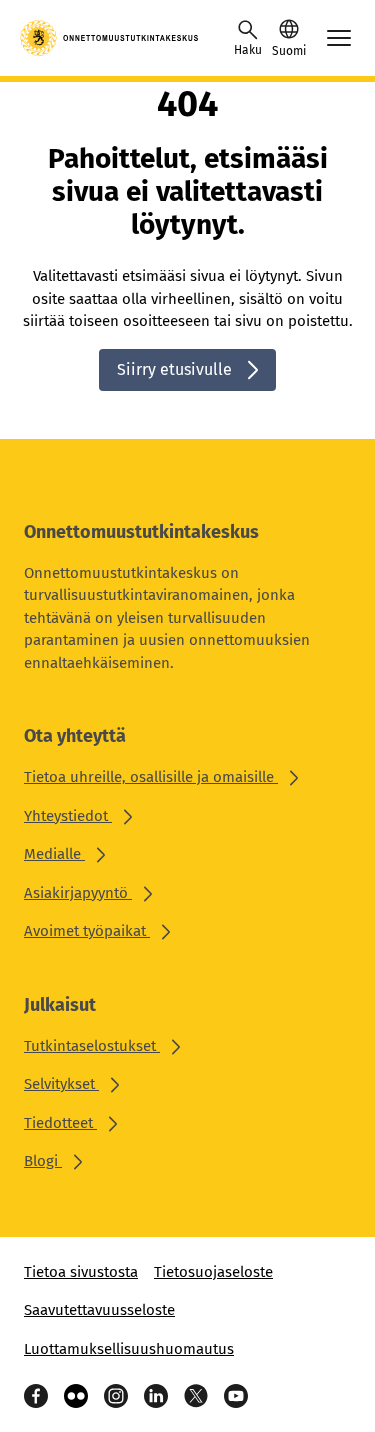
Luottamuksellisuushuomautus (129, 1349)
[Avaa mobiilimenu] (339, 38)
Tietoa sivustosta (81, 1272)
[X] (196, 1396)
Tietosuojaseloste (213, 1272)
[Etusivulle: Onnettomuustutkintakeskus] (110, 38)
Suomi (289, 51)
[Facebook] (36, 1396)
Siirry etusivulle (174, 369)
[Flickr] (76, 1396)
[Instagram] (116, 1396)
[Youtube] (236, 1396)
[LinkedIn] (156, 1396)
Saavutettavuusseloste (99, 1310)
